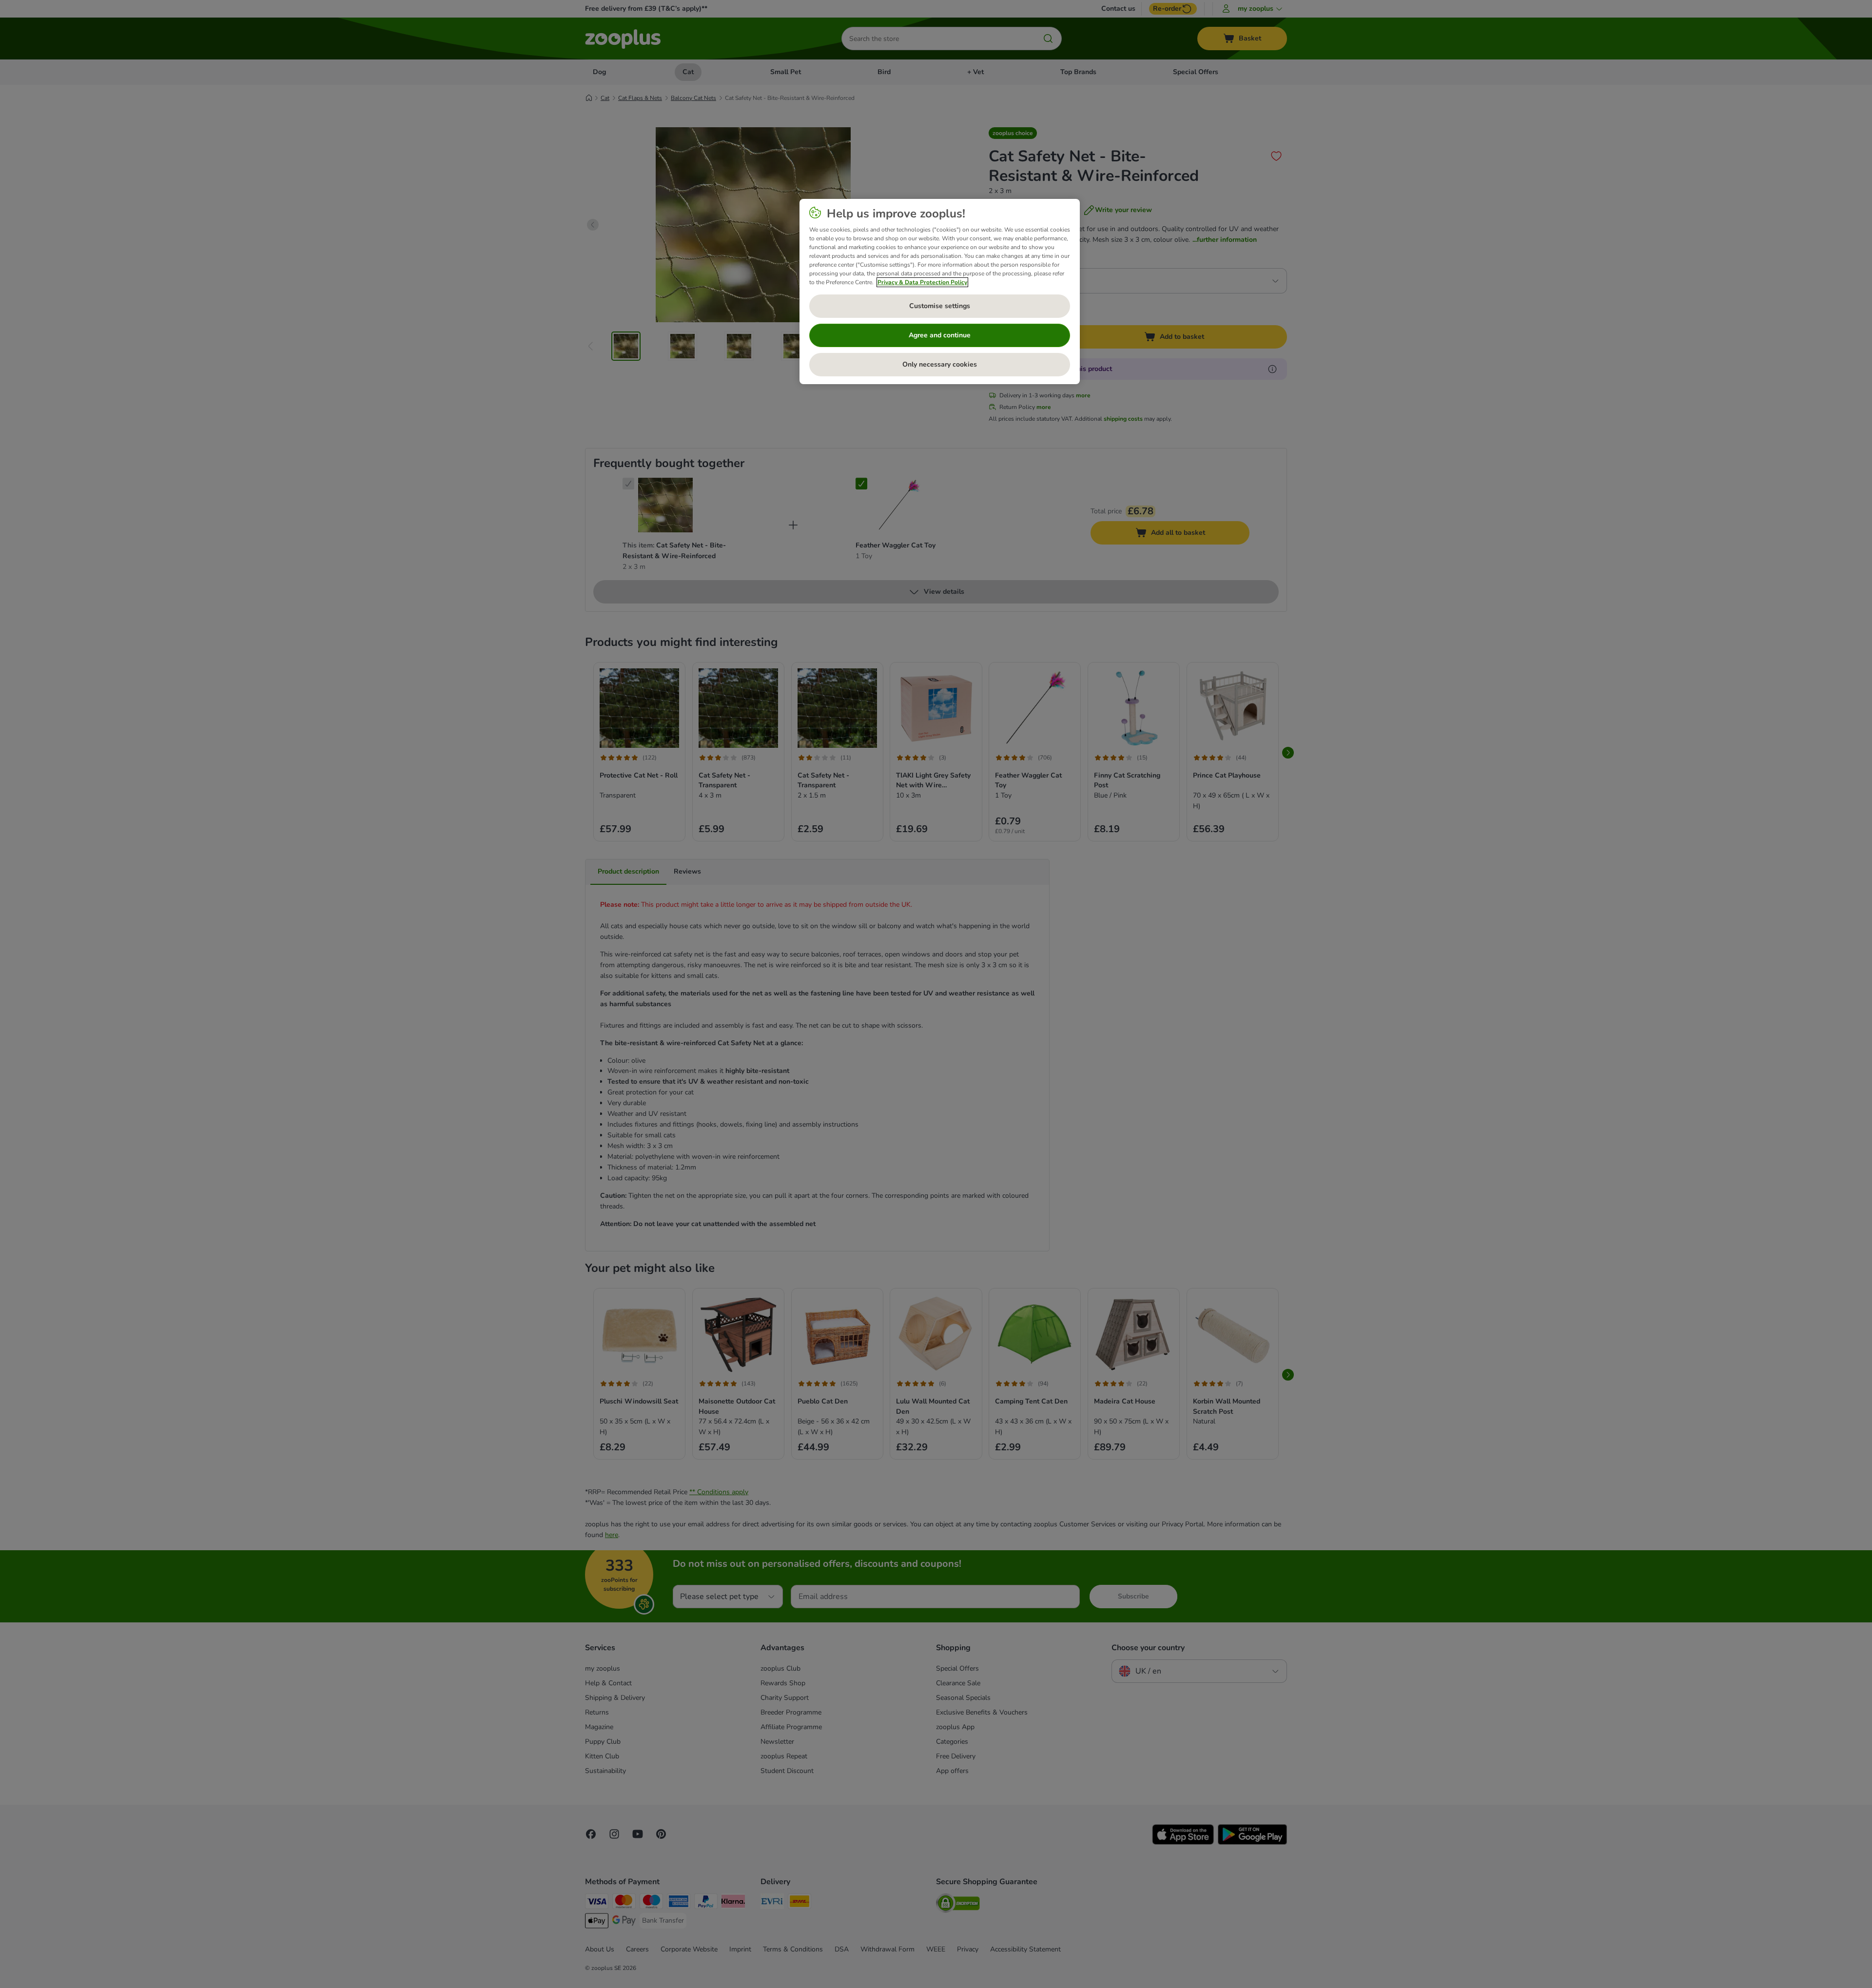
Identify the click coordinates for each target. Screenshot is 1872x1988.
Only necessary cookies (940, 364)
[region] (940, 292)
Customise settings (940, 306)
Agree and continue (940, 335)
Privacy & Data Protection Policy (922, 282)
